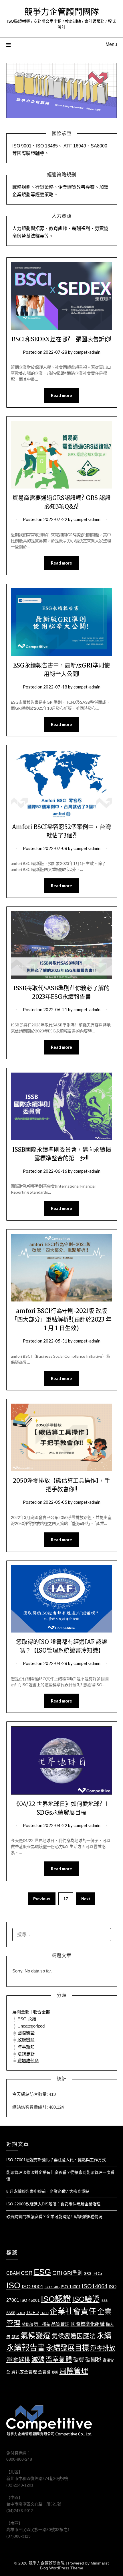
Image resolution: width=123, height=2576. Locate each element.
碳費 (79, 2360)
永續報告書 (26, 2348)
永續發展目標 (68, 2348)
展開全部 (21, 2012)
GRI (57, 2273)
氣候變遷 (35, 2336)
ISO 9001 (33, 2287)
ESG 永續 (27, 2019)
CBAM (13, 2273)
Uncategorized (31, 2026)
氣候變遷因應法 (74, 2336)
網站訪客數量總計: (31, 2107)
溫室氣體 (59, 2360)
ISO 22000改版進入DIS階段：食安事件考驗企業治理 (53, 2204)
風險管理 (74, 2371)
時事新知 (26, 2047)
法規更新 (26, 2054)
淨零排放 (103, 2348)
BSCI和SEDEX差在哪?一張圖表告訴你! (62, 339)
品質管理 (60, 2324)
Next (86, 1899)
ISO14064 (95, 2286)
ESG (42, 2272)
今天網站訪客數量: (31, 2094)
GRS (88, 2274)
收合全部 (41, 2012)
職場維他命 (28, 2061)
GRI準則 (73, 2273)
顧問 (55, 2372)
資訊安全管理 (24, 2372)
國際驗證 (26, 2033)
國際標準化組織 (88, 2324)
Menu (111, 44)
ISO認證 (56, 2299)
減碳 (38, 2359)
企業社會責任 (73, 2312)
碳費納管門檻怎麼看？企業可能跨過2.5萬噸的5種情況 (54, 2217)
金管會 (44, 2372)
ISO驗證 (86, 2299)
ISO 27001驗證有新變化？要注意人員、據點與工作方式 (56, 2160)
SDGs (21, 2313)
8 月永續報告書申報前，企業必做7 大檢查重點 (48, 2191)
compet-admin (87, 352)
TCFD (33, 2313)
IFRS (97, 2273)
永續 (104, 2336)
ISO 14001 (71, 2287)
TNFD (44, 2313)
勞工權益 (42, 2324)
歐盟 (15, 2337)
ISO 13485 (52, 2287)
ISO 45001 (30, 2300)
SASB (11, 2313)
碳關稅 (93, 2360)
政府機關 (26, 2040)
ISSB (104, 2301)
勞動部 (27, 2325)
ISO (13, 2285)
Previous (42, 1899)
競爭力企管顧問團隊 (62, 12)
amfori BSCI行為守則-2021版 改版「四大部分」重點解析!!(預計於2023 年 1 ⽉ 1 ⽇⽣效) (61, 1319)
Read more (61, 395)
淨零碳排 (18, 2360)
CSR (27, 2273)
